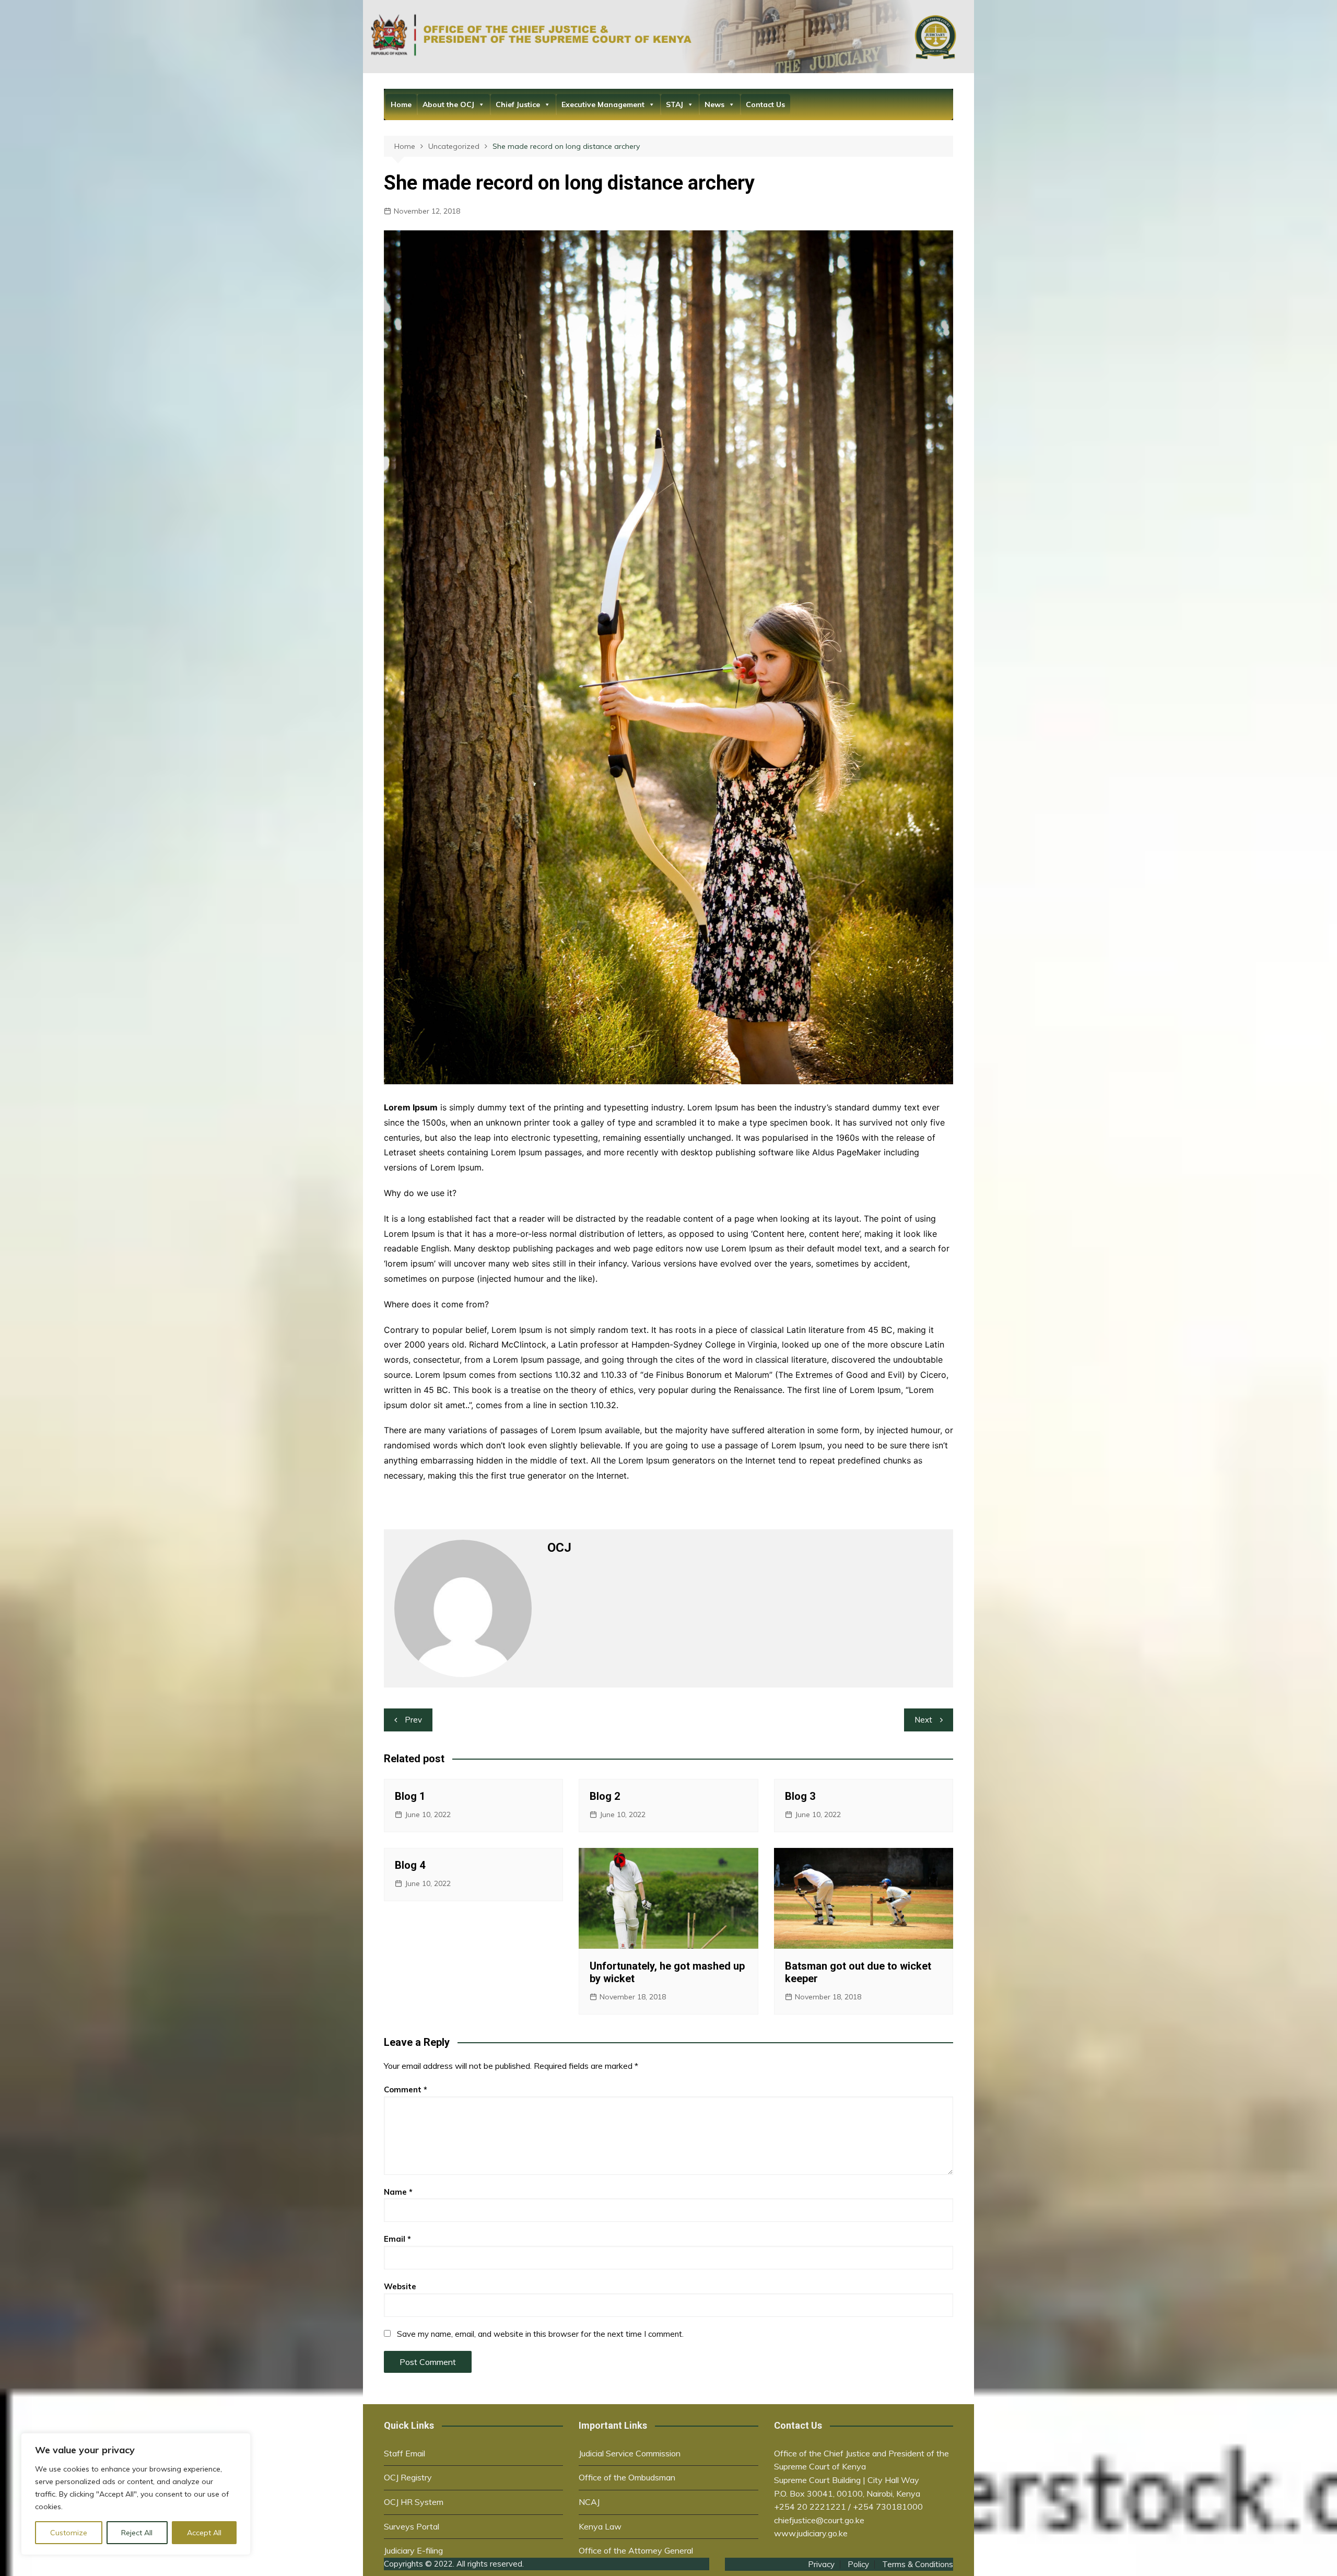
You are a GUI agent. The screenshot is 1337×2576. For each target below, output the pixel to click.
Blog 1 (410, 1796)
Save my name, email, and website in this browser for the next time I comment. (540, 2334)
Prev (413, 1720)
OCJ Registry (408, 2477)
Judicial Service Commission (630, 2453)
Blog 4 (410, 1865)
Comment (406, 2089)
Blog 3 (800, 1796)
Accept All (204, 2533)
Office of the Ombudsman (627, 2477)
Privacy (821, 2565)
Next (923, 1720)
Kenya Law (600, 2526)
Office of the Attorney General (636, 2550)
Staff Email (404, 2453)
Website (400, 2286)
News (714, 104)
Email (397, 2239)
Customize (69, 2533)
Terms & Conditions (918, 2565)
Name (398, 2192)
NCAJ (589, 2502)
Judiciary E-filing (413, 2550)
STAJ (675, 104)
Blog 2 (605, 1796)
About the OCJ (448, 104)
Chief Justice (518, 104)
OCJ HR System (414, 2502)
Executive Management (603, 104)
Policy (858, 2565)
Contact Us (765, 104)
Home (401, 104)
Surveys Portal (412, 2526)
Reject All (137, 2533)
